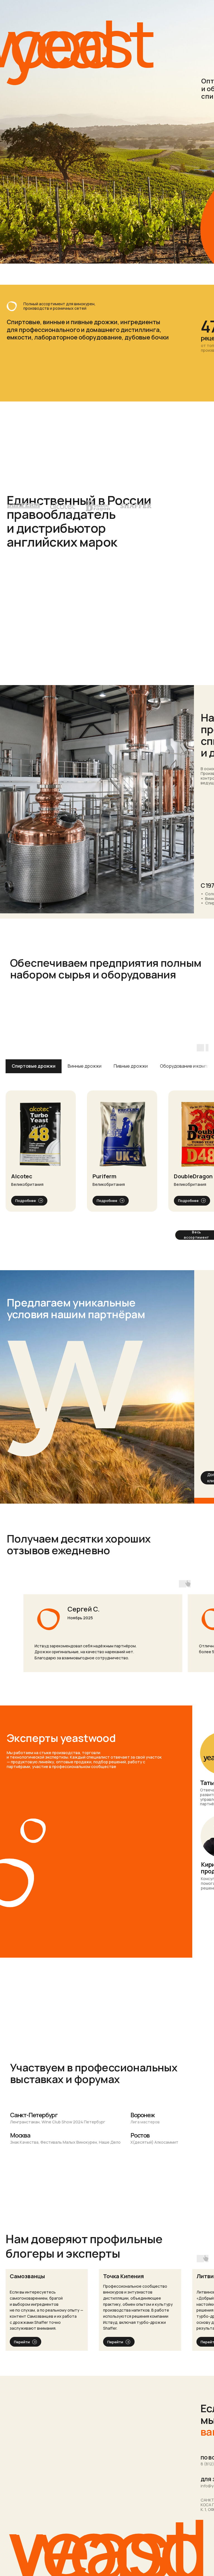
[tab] (34, 1066)
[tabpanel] (107, 1151)
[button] (41, 1129)
